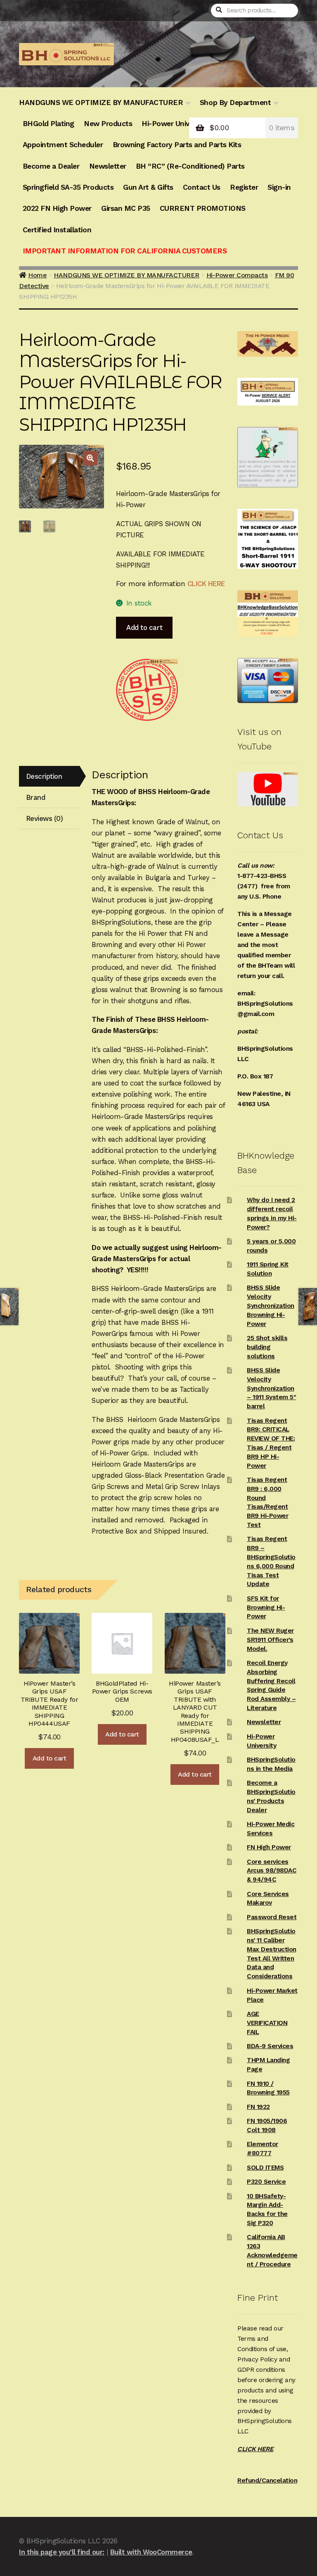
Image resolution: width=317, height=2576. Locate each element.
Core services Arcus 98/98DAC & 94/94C (272, 1871)
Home (37, 275)
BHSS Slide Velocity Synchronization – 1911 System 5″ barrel (271, 1388)
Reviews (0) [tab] (45, 818)
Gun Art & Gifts (148, 187)
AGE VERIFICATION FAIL (267, 2023)
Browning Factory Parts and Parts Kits (177, 145)
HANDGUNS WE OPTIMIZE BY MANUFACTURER (101, 103)
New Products (108, 124)
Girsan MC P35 (126, 208)
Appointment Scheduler (63, 145)
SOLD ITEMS (265, 2168)
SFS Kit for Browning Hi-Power (266, 1608)
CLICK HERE (206, 584)
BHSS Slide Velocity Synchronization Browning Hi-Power (271, 1306)
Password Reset (272, 1917)
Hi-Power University (175, 124)
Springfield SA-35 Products (68, 187)
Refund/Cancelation (267, 2481)
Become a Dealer (51, 166)
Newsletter (108, 166)
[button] (90, 458)
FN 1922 (258, 2107)
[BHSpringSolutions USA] (147, 690)
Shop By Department (235, 103)
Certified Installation (57, 230)
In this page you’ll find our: (62, 2552)
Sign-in (279, 187)
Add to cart (144, 627)
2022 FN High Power (57, 208)
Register (244, 187)
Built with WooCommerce (151, 2552)
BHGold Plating (48, 124)
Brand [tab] (36, 797)
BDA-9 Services (270, 2046)
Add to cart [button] (50, 1758)
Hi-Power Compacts (237, 275)
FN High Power (269, 1847)
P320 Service (266, 2182)
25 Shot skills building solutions (267, 1347)
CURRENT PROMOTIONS (203, 208)
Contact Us (202, 187)
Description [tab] (44, 776)
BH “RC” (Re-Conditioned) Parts (190, 166)
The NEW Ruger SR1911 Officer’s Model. (270, 1640)
